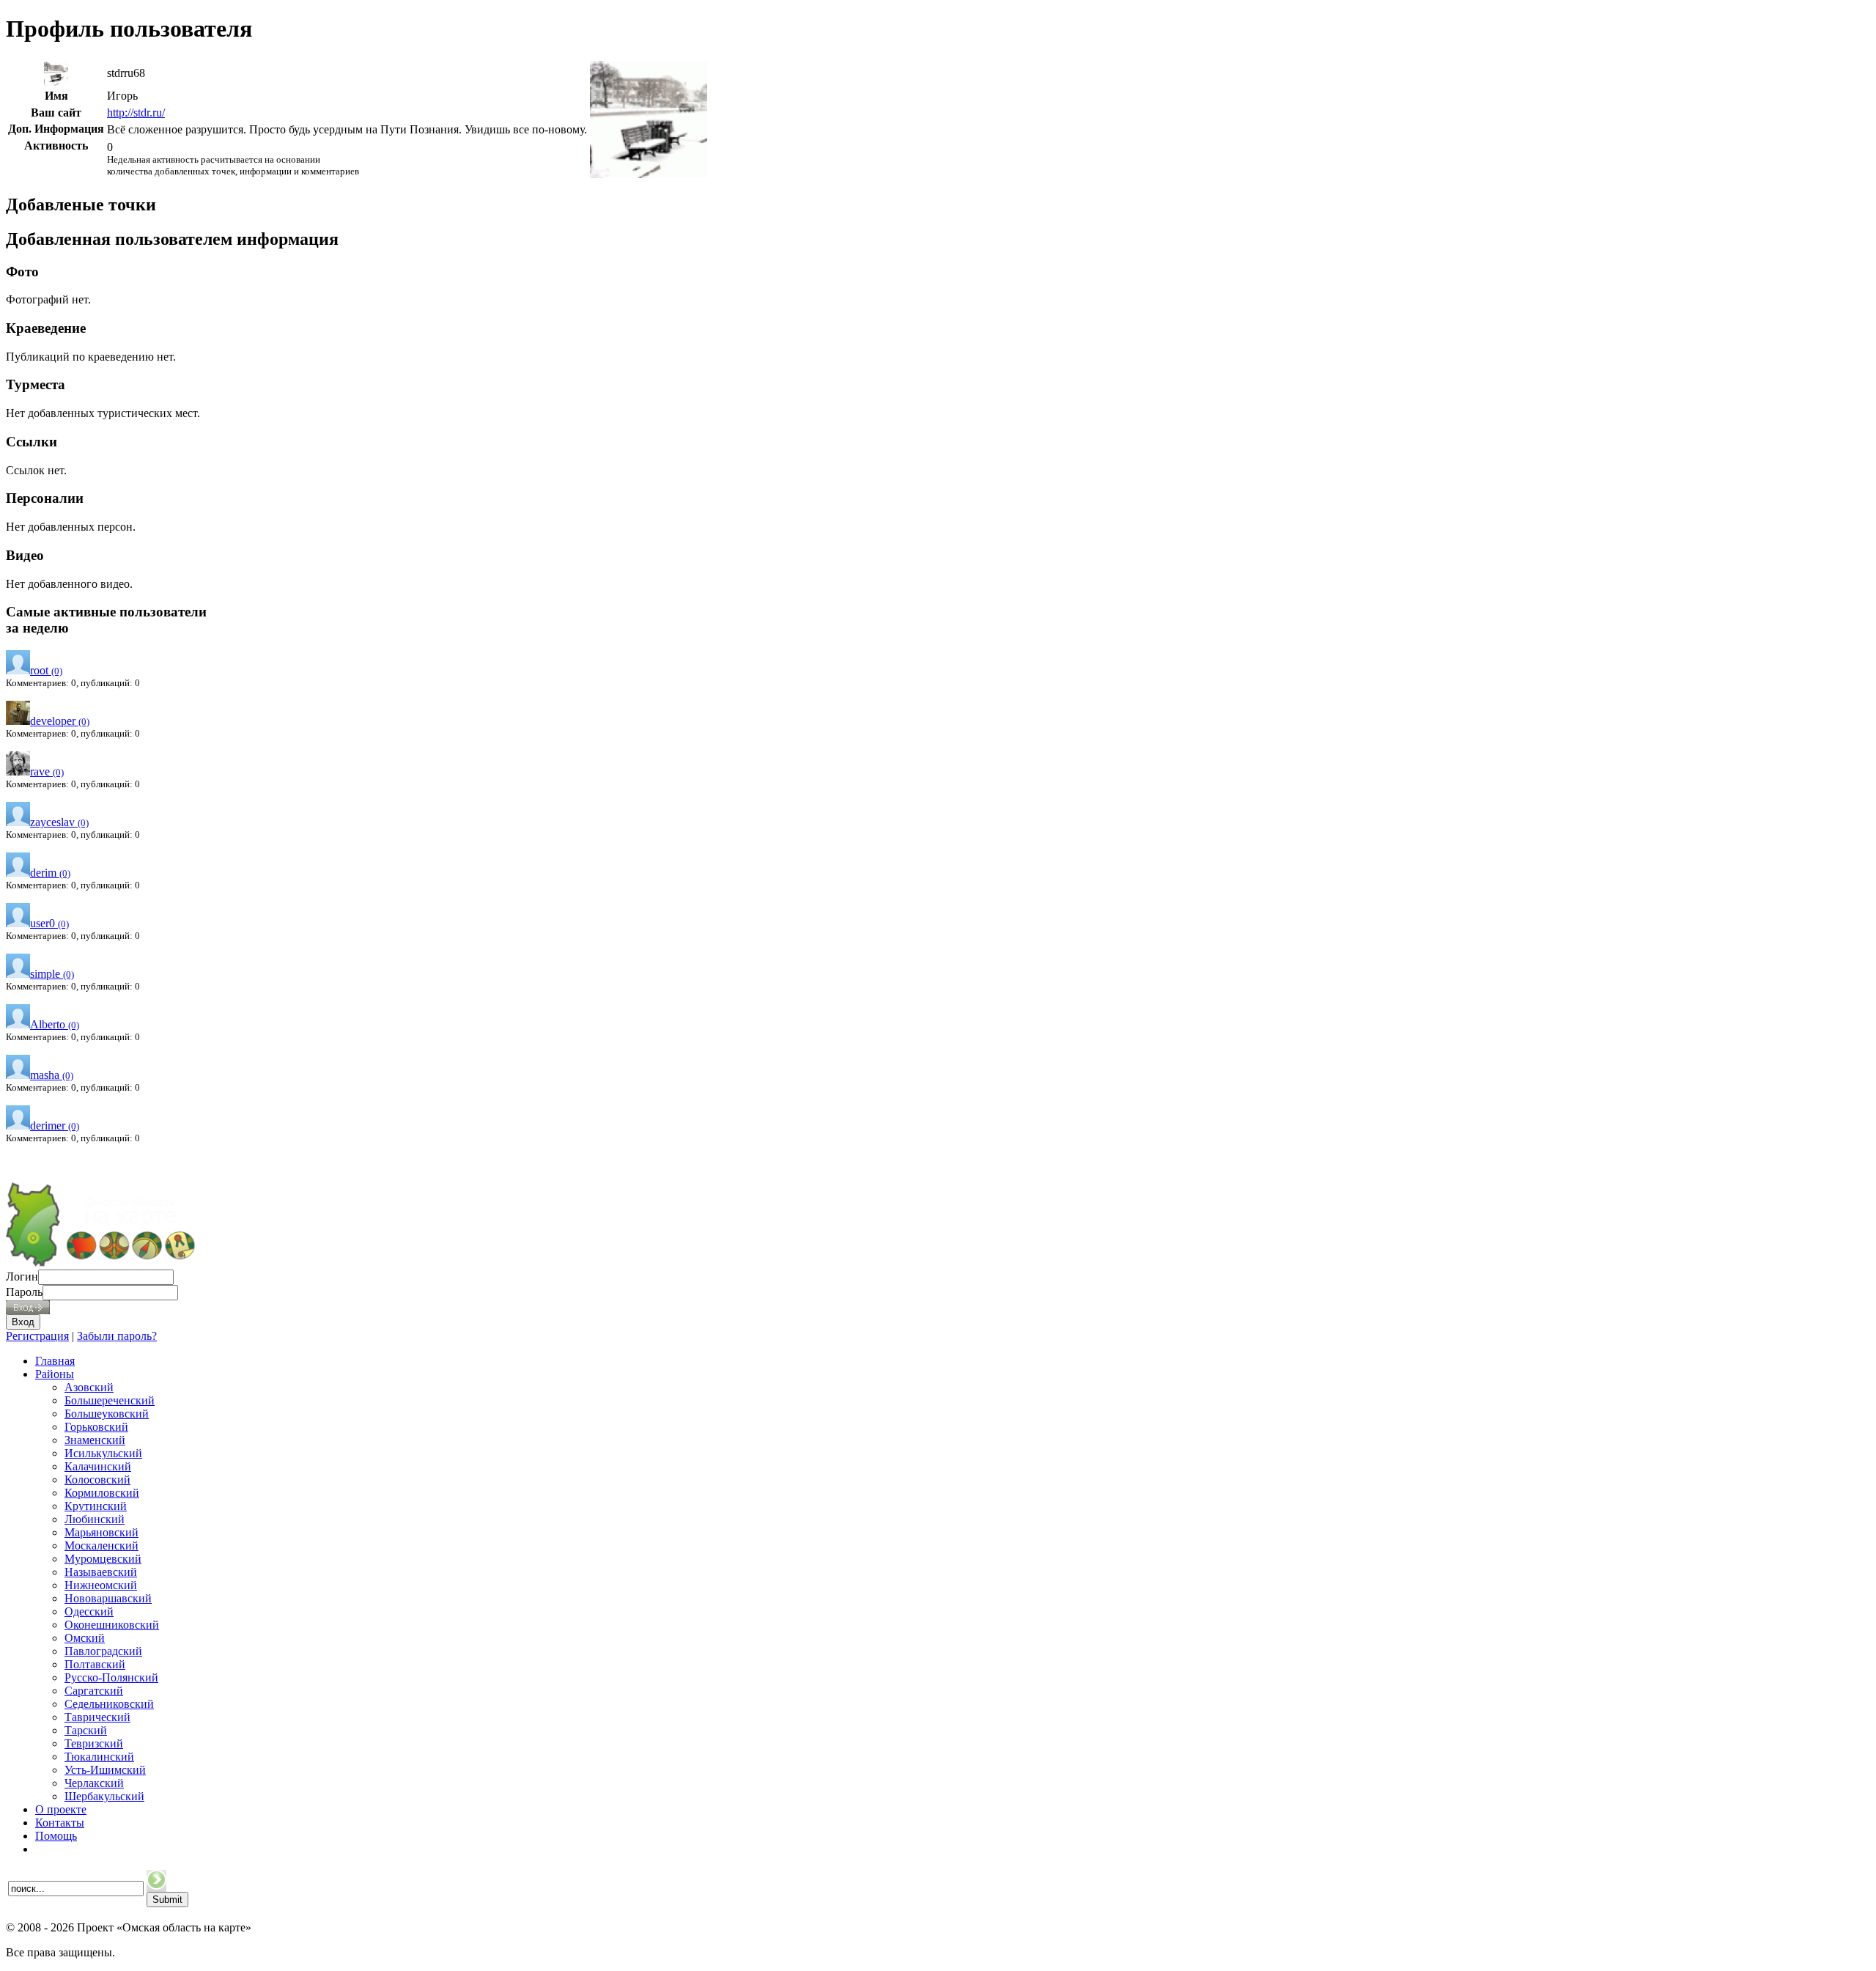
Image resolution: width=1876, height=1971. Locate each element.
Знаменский (95, 1440)
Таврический (97, 1717)
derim (50, 873)
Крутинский (96, 1506)
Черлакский (94, 1783)
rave (47, 771)
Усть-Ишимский (105, 1770)
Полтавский (95, 1664)
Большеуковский (107, 1414)
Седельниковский (109, 1704)
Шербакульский (104, 1796)
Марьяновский (101, 1532)
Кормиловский (102, 1493)
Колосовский (97, 1480)
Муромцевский (103, 1559)
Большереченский (110, 1400)
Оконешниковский (112, 1625)
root (46, 670)
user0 (49, 923)
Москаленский (101, 1546)
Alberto (55, 1024)
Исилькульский (103, 1453)
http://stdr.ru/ (136, 113)
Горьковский (96, 1427)
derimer (55, 1126)
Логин (22, 1276)
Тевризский (94, 1743)
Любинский (95, 1519)
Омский (85, 1638)
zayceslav (59, 822)
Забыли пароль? (117, 1336)
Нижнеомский (101, 1585)
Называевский (101, 1572)
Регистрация (37, 1336)
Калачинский (98, 1466)
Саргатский (94, 1691)
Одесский (89, 1611)
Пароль (24, 1292)
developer (60, 721)
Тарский (86, 1730)
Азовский (89, 1387)
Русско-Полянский (111, 1677)
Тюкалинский (99, 1757)
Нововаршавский (108, 1598)
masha (52, 1075)
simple (52, 974)
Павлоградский (103, 1651)
